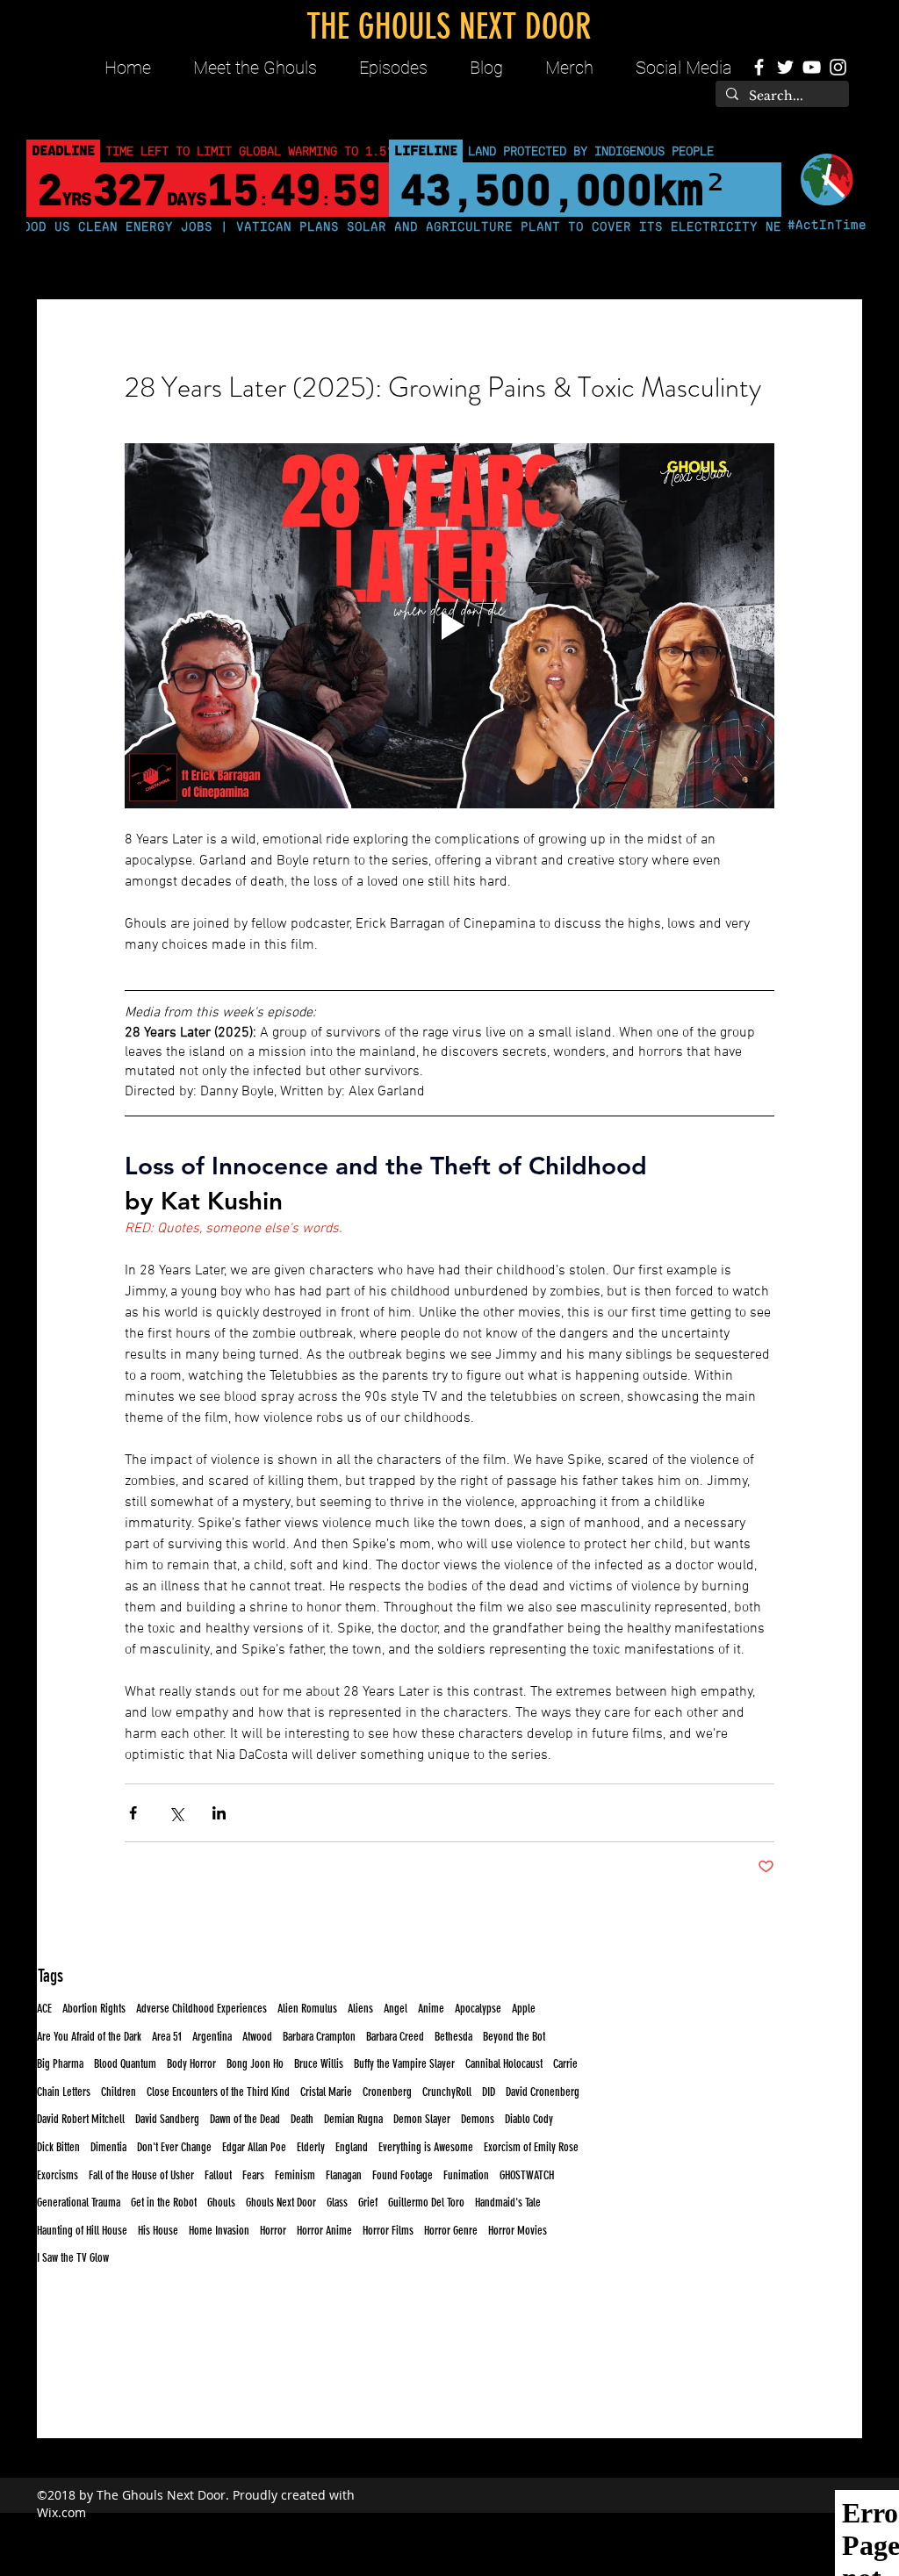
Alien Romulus (307, 2009)
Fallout (218, 2175)
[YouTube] (812, 67)
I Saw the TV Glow (73, 2258)
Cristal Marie (326, 2092)
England (352, 2147)
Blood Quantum (125, 2064)
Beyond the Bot (514, 2037)
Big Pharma (60, 2064)
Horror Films (388, 2231)
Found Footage (403, 2175)
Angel (396, 2009)
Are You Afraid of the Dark (89, 2037)
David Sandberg (167, 2119)
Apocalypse (478, 2009)
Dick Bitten (58, 2147)
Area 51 (167, 2037)
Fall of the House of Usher (141, 2175)
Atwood (257, 2037)
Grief (368, 2203)
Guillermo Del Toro (426, 2203)
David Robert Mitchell (81, 2119)
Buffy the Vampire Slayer (404, 2064)
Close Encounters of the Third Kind (218, 2092)
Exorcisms (58, 2175)
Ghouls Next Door (281, 2203)
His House (158, 2231)
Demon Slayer (422, 2119)
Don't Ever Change (174, 2147)
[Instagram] (838, 67)
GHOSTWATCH (527, 2175)
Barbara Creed (395, 2037)
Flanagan (344, 2175)
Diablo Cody (529, 2119)
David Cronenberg (543, 2092)
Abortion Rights (94, 2009)
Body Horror (191, 2064)
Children (119, 2092)
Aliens (360, 2009)
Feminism (295, 2175)
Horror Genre (451, 2231)
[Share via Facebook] (133, 1813)
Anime (431, 2009)
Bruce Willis (319, 2064)
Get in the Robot (164, 2203)
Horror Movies (518, 2231)
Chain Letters (64, 2092)
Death (302, 2119)
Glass (337, 2203)
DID (489, 2092)
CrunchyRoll (447, 2092)
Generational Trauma (79, 2203)
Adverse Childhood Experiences (201, 2009)
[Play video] (449, 626)
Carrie (565, 2064)
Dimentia (108, 2147)
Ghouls (221, 2203)
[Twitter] (785, 67)
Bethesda (453, 2037)
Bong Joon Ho (255, 2064)
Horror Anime (324, 2231)
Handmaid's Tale (508, 2203)
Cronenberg (387, 2092)
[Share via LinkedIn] (219, 1813)
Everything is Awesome (426, 2147)
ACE (44, 2009)
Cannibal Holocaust (504, 2064)
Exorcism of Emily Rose (531, 2147)
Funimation (466, 2175)
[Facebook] (759, 67)
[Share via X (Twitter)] (176, 1813)
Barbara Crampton (319, 2037)
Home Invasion (219, 2231)
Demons (478, 2119)
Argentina (212, 2037)
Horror (273, 2231)
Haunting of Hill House (82, 2231)
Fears (253, 2175)
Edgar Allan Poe (254, 2147)
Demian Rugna (353, 2119)
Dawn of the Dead (245, 2119)
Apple (524, 2009)
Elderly (311, 2147)
